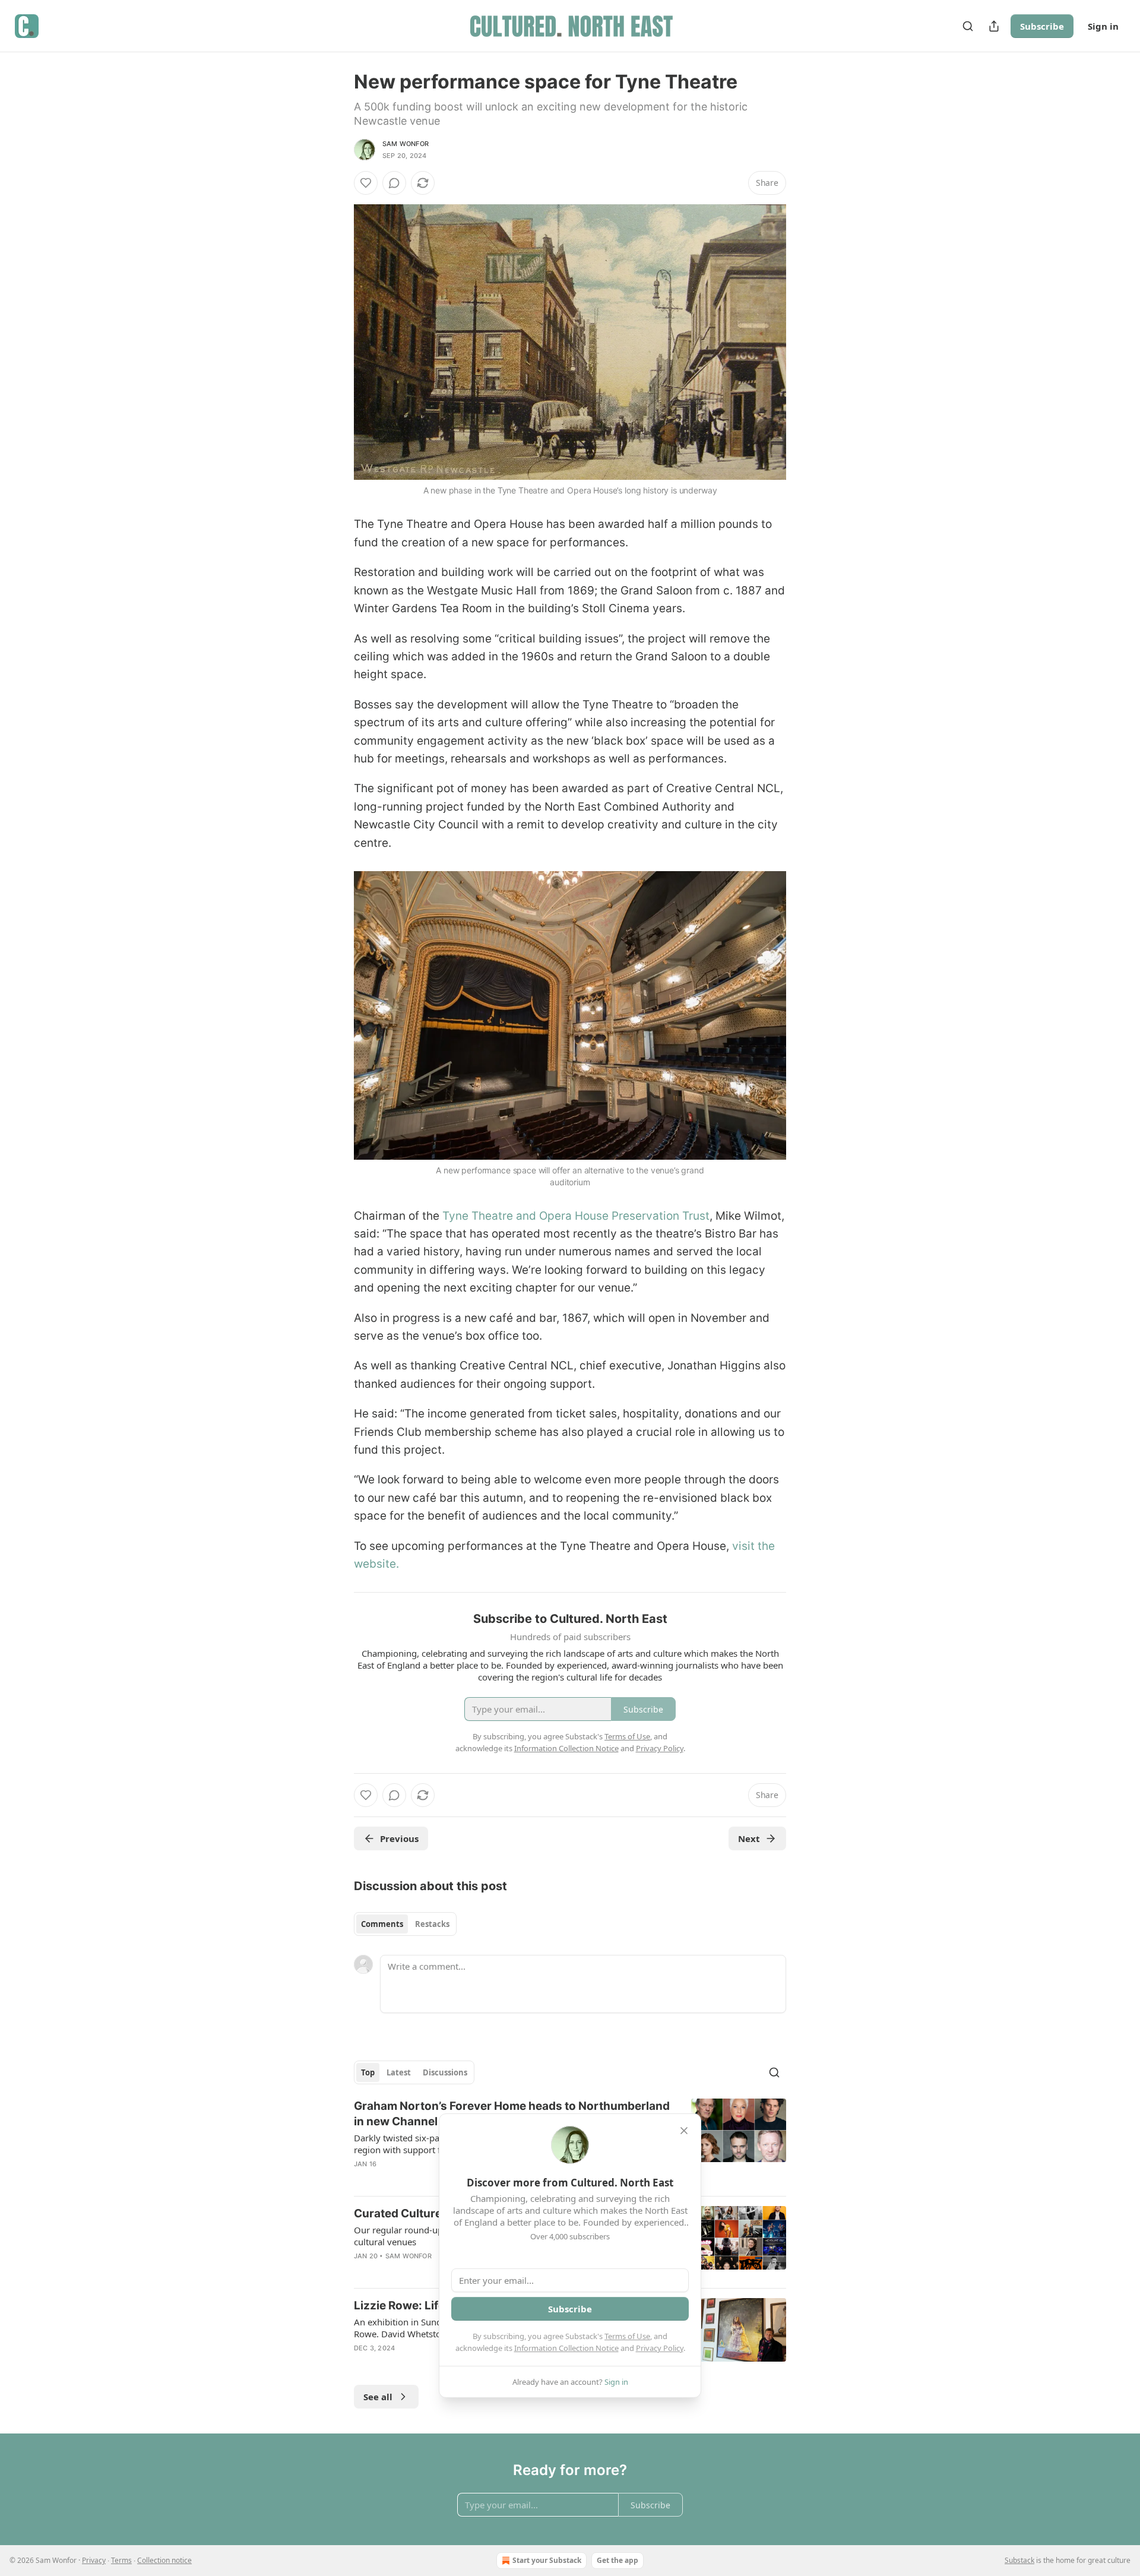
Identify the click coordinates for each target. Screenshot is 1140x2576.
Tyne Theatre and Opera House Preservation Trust (576, 1216)
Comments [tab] (382, 1924)
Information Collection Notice (566, 2348)
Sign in (1103, 26)
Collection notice (164, 2560)
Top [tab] (368, 2072)
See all (378, 2397)
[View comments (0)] (394, 183)
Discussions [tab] (445, 2072)
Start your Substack (547, 2560)
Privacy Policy (660, 2348)
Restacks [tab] (432, 1924)
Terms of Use (627, 2336)
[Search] (968, 26)
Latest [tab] (399, 2072)
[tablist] (405, 1924)
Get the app (617, 2560)
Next (749, 1838)
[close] (684, 2131)
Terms (121, 2560)
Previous (399, 1838)
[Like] (366, 183)
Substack (1019, 2560)
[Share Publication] (994, 26)
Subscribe (1042, 26)
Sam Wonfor (406, 144)
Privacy (94, 2560)
